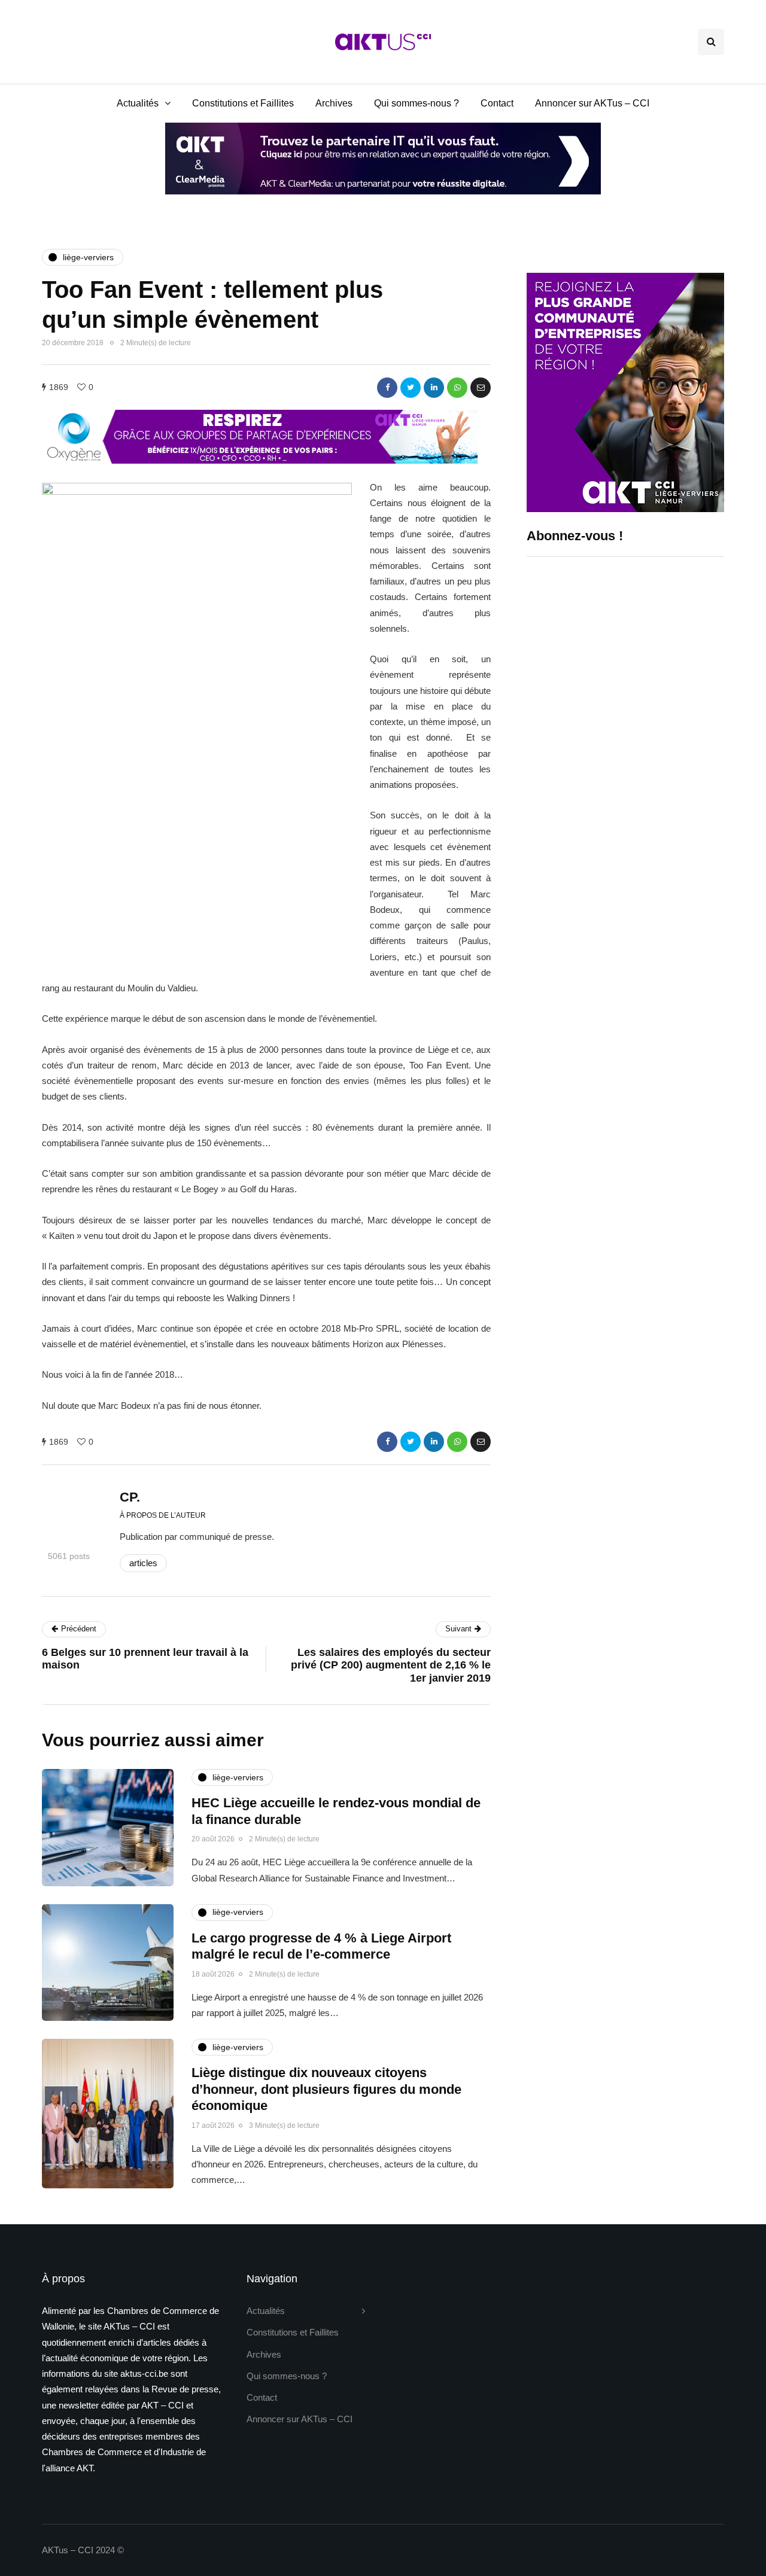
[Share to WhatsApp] (457, 388)
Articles (143, 1563)
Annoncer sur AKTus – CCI (592, 103)
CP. (130, 1497)
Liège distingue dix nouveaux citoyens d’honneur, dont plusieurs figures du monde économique (326, 2089)
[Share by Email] (481, 388)
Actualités (138, 103)
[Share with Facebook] (387, 388)
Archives (334, 103)
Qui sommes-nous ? (417, 103)
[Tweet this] (411, 388)
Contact (497, 103)
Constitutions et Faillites (243, 103)
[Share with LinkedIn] (434, 388)
